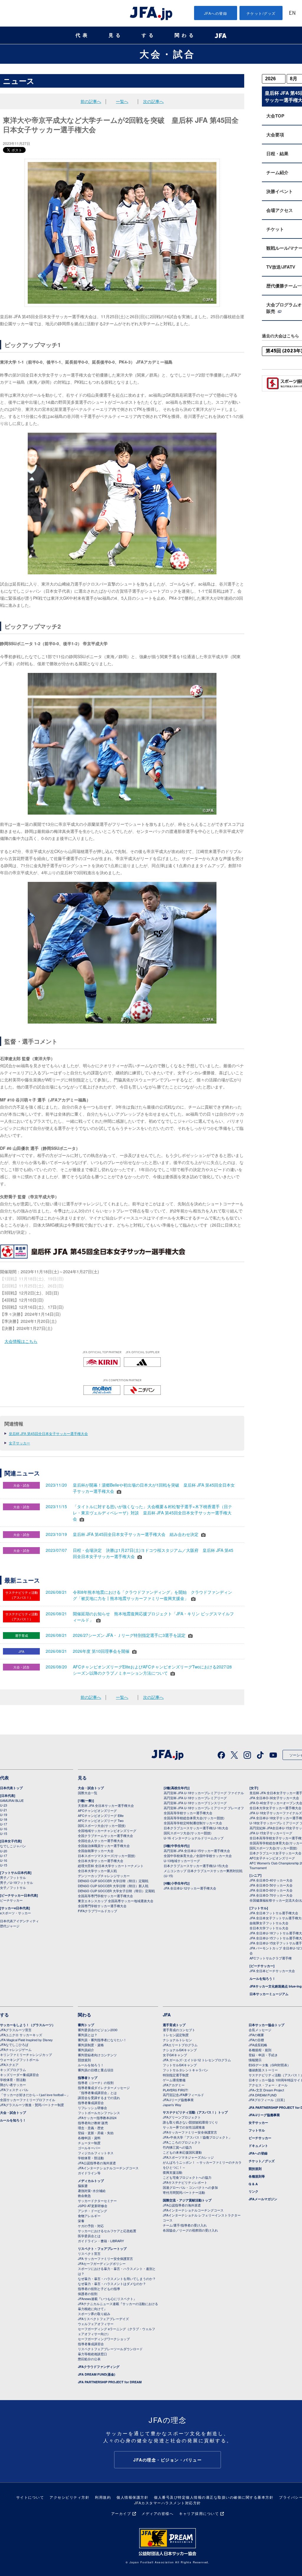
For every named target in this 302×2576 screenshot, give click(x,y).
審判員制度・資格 (91, 2045)
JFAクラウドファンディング (99, 2367)
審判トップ (86, 2025)
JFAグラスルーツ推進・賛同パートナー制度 (32, 2105)
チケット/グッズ (261, 13)
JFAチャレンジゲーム (16, 2049)
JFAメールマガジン (263, 2199)
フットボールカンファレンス (99, 2113)
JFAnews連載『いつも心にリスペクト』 (107, 2299)
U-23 (4, 1805)
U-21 (4, 1810)
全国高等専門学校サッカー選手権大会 (105, 1896)
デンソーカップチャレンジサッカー (104, 1876)
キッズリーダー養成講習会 (19, 2075)
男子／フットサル (13, 1877)
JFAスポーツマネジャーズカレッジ (188, 2157)
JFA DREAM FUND (263, 2095)
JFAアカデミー (174, 2085)
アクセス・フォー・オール (268, 2085)
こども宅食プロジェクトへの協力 (187, 2177)
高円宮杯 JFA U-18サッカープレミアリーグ (195, 1798)
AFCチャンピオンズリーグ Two (101, 1820)
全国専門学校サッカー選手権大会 (102, 1906)
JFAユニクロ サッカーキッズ (21, 2035)
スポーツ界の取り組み (94, 2314)
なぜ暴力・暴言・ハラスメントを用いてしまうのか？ (117, 2278)
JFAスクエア (9, 2065)
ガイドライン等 (89, 2173)
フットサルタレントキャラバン (186, 2070)
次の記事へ (153, 101)
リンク (253, 2191)
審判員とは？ (88, 2035)
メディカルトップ (91, 2181)
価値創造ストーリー (263, 2070)
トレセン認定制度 (176, 2035)
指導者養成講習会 (91, 2103)
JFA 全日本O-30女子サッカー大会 (274, 1798)
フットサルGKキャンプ (180, 2065)
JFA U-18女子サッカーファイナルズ (276, 1813)
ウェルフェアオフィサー (96, 2324)
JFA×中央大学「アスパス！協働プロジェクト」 (197, 2137)
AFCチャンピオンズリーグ (97, 1810)
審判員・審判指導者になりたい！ (102, 2040)
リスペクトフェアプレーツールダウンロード (110, 2349)
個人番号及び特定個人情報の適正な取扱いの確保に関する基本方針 (214, 2497)
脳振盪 (83, 2186)
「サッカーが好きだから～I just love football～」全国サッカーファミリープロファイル (35, 2097)
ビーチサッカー (11, 1900)
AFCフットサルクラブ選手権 (271, 1958)
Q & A (253, 2184)
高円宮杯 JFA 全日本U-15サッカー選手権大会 (197, 1851)
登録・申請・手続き (263, 2055)
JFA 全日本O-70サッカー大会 (271, 1895)
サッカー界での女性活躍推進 (184, 2127)
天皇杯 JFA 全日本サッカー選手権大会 (106, 1805)
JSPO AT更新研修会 (93, 2206)
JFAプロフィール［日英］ (268, 2100)
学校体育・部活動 (13, 2080)
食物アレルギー (89, 2216)
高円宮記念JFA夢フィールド (183, 2095)
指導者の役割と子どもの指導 (99, 2289)
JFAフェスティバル (14, 2090)
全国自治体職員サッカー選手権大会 (104, 1846)
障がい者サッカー (13, 2085)
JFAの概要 (256, 2035)
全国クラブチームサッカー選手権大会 (105, 1835)
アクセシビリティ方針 (69, 2497)
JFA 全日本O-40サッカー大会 (271, 1880)
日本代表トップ (11, 1788)
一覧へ (122, 101)
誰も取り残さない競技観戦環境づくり (190, 2122)
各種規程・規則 (260, 2050)
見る (116, 35)
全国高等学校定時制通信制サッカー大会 (193, 1823)
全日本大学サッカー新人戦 (97, 1871)
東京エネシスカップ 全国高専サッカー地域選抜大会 (116, 1901)
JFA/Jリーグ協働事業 (178, 2100)
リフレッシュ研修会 (92, 2108)
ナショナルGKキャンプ (180, 2050)
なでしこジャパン (13, 1846)
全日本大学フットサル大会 (269, 1928)
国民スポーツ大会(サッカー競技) (102, 1825)
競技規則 (84, 2060)
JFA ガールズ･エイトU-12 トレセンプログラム (197, 2060)
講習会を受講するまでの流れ (99, 2098)
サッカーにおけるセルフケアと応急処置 (107, 2231)
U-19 (4, 1815)
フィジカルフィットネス (96, 2153)
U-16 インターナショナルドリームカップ (194, 1838)
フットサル (257, 2130)
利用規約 (103, 2497)
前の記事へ (91, 101)
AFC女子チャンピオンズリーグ (272, 1858)
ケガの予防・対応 (91, 2226)
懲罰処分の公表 (89, 2359)
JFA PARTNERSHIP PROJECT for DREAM (110, 2382)
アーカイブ (121, 2513)
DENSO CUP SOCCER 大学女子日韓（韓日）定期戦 (116, 1891)
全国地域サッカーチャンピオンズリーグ (107, 1830)
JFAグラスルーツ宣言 (16, 2030)
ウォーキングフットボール (19, 2060)
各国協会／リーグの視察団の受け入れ (190, 2230)
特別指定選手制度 (176, 2075)
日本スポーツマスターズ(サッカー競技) (107, 1856)
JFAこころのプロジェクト (182, 2142)
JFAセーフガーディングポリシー (102, 2263)
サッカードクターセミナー (97, 2201)
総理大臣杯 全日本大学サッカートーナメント (111, 1866)
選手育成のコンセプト (179, 2030)
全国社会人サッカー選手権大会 (101, 1841)
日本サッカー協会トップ (266, 2025)
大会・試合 (168, 54)
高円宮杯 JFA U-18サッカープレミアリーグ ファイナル (204, 1793)
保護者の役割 (88, 2294)
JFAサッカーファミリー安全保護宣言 (190, 2132)
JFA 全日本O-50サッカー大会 (271, 1885)
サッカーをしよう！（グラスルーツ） (28, 2025)
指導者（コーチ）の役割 (96, 2083)
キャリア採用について (199, 2513)
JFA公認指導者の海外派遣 (97, 2163)
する (149, 35)
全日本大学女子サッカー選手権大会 (275, 1808)
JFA (167, 2015)
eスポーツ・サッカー (15, 1913)
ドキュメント (258, 2146)
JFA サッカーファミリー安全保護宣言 (105, 2258)
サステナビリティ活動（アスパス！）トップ (195, 2112)
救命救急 (84, 2196)
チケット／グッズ (262, 2161)
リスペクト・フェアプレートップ (102, 2249)
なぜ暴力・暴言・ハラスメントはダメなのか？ (112, 2284)
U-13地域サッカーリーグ (182, 1861)
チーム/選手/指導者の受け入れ (185, 2225)
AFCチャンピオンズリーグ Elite (101, 1815)
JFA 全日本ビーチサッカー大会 (272, 1971)
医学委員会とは (89, 2236)
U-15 (4, 1833)
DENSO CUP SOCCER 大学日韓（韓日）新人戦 (113, 1886)
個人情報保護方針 (132, 2497)
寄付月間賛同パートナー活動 (184, 2192)
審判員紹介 (86, 2050)
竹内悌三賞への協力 (177, 2147)
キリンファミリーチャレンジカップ (26, 2054)
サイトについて (30, 2497)
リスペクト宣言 (89, 2253)
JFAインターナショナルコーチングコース (108, 2168)
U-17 (4, 1824)
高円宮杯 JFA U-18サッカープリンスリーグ (195, 1803)
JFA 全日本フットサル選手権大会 (274, 1913)
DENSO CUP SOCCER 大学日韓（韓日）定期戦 (113, 1881)
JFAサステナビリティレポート (185, 2182)
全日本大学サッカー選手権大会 (101, 1861)
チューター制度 (89, 2143)
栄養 (81, 2221)
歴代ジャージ (10, 1926)
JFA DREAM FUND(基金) (97, 2374)
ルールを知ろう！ (262, 1978)
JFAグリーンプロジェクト (182, 2117)
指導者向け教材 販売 (93, 2123)
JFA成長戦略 (258, 2045)
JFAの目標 (256, 2040)
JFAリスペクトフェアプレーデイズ (103, 2319)
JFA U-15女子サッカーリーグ (271, 1833)
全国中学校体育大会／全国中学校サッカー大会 (198, 1856)
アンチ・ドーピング (92, 2211)
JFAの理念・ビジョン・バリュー (168, 2460)
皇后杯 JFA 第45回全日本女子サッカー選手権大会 (48, 1433)
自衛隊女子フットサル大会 (269, 1923)
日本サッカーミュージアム (269, 1994)
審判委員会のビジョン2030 (98, 2030)
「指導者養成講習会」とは (97, 2093)
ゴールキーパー (89, 2148)
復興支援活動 (173, 2172)
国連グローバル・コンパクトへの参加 (190, 2187)
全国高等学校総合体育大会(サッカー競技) (194, 1818)
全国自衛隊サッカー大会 (96, 1851)
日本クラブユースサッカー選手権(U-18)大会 (196, 1828)
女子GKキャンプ (175, 2055)
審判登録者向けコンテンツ (97, 2055)
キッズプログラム (13, 2070)
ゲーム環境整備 (174, 2080)
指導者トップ (88, 2078)
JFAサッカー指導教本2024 (97, 2118)
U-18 (4, 1819)
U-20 (4, 1851)
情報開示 (255, 2060)
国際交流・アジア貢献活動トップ (187, 2200)
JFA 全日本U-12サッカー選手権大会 (190, 1888)
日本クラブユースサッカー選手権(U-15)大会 (196, 1866)
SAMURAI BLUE (12, 1800)
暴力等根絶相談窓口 (92, 2354)
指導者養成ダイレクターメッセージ (104, 2088)
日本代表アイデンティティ (19, 1921)
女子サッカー (19, 1443)
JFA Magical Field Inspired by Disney (26, 2040)
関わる (185, 35)
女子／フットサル (13, 1887)
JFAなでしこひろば (14, 2044)
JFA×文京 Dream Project (266, 2090)
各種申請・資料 (89, 2138)
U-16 (4, 1829)
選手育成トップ (174, 2025)
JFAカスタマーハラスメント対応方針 (168, 2503)
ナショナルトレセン (177, 2040)
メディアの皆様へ (157, 2513)
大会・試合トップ (91, 1788)
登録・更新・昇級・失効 (96, 2133)
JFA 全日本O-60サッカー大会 (271, 1890)
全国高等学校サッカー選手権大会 (188, 1813)
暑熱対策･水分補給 (92, 2191)
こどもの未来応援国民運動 (182, 2152)
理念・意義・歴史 (91, 2128)
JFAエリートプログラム (180, 2045)
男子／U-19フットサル (17, 1882)
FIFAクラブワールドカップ (97, 1911)
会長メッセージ (260, 2030)
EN (292, 13)
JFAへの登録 (216, 13)
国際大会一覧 (88, 1793)
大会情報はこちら (21, 1341)
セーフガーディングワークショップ (104, 2339)
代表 (83, 35)
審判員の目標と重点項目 (96, 2070)
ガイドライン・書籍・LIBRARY (101, 2241)
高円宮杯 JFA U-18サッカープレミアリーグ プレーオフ (204, 1808)
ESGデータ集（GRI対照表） (270, 2065)
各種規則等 (257, 2176)
